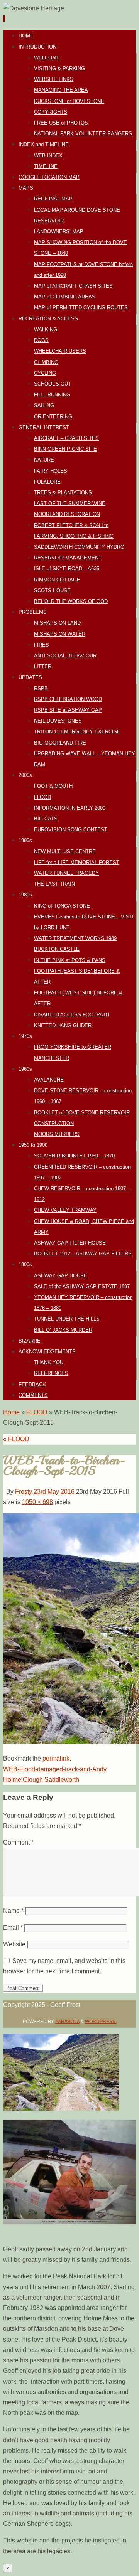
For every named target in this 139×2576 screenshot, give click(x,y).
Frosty (24, 1492)
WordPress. (101, 2022)
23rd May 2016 (54, 1492)
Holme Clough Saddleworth (41, 1780)
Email (13, 1928)
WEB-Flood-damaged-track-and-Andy (55, 1769)
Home (11, 1412)
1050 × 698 (37, 1502)
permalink (56, 1758)
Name (13, 1911)
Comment (18, 1842)
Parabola (67, 2022)
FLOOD (37, 1412)
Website (14, 1944)
